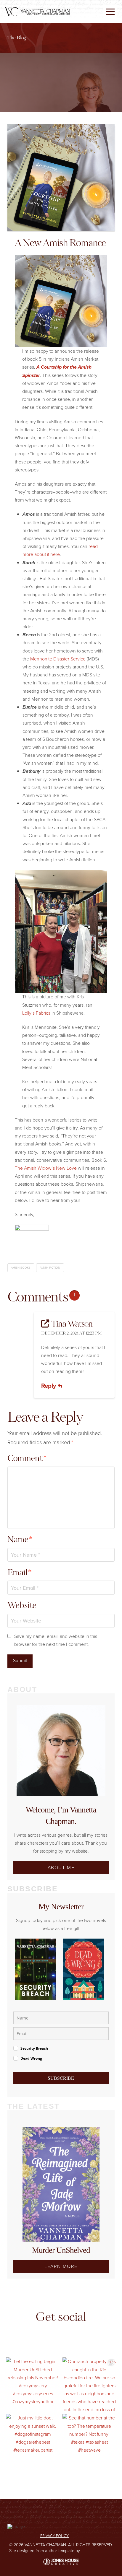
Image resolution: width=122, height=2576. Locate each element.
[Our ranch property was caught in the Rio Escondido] (89, 2384)
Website (22, 1606)
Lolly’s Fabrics (37, 1013)
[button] (110, 12)
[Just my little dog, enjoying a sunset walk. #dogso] (33, 2441)
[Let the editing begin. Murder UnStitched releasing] (33, 2384)
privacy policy (54, 2536)
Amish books (21, 1267)
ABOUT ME (61, 1867)
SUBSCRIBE (61, 2078)
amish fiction (50, 1267)
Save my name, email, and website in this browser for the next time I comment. (56, 1640)
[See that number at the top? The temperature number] (89, 2441)
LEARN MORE (61, 2266)
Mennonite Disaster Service (58, 659)
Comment (27, 1459)
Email (20, 1573)
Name (20, 1540)
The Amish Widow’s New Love (46, 1168)
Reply (49, 1386)
